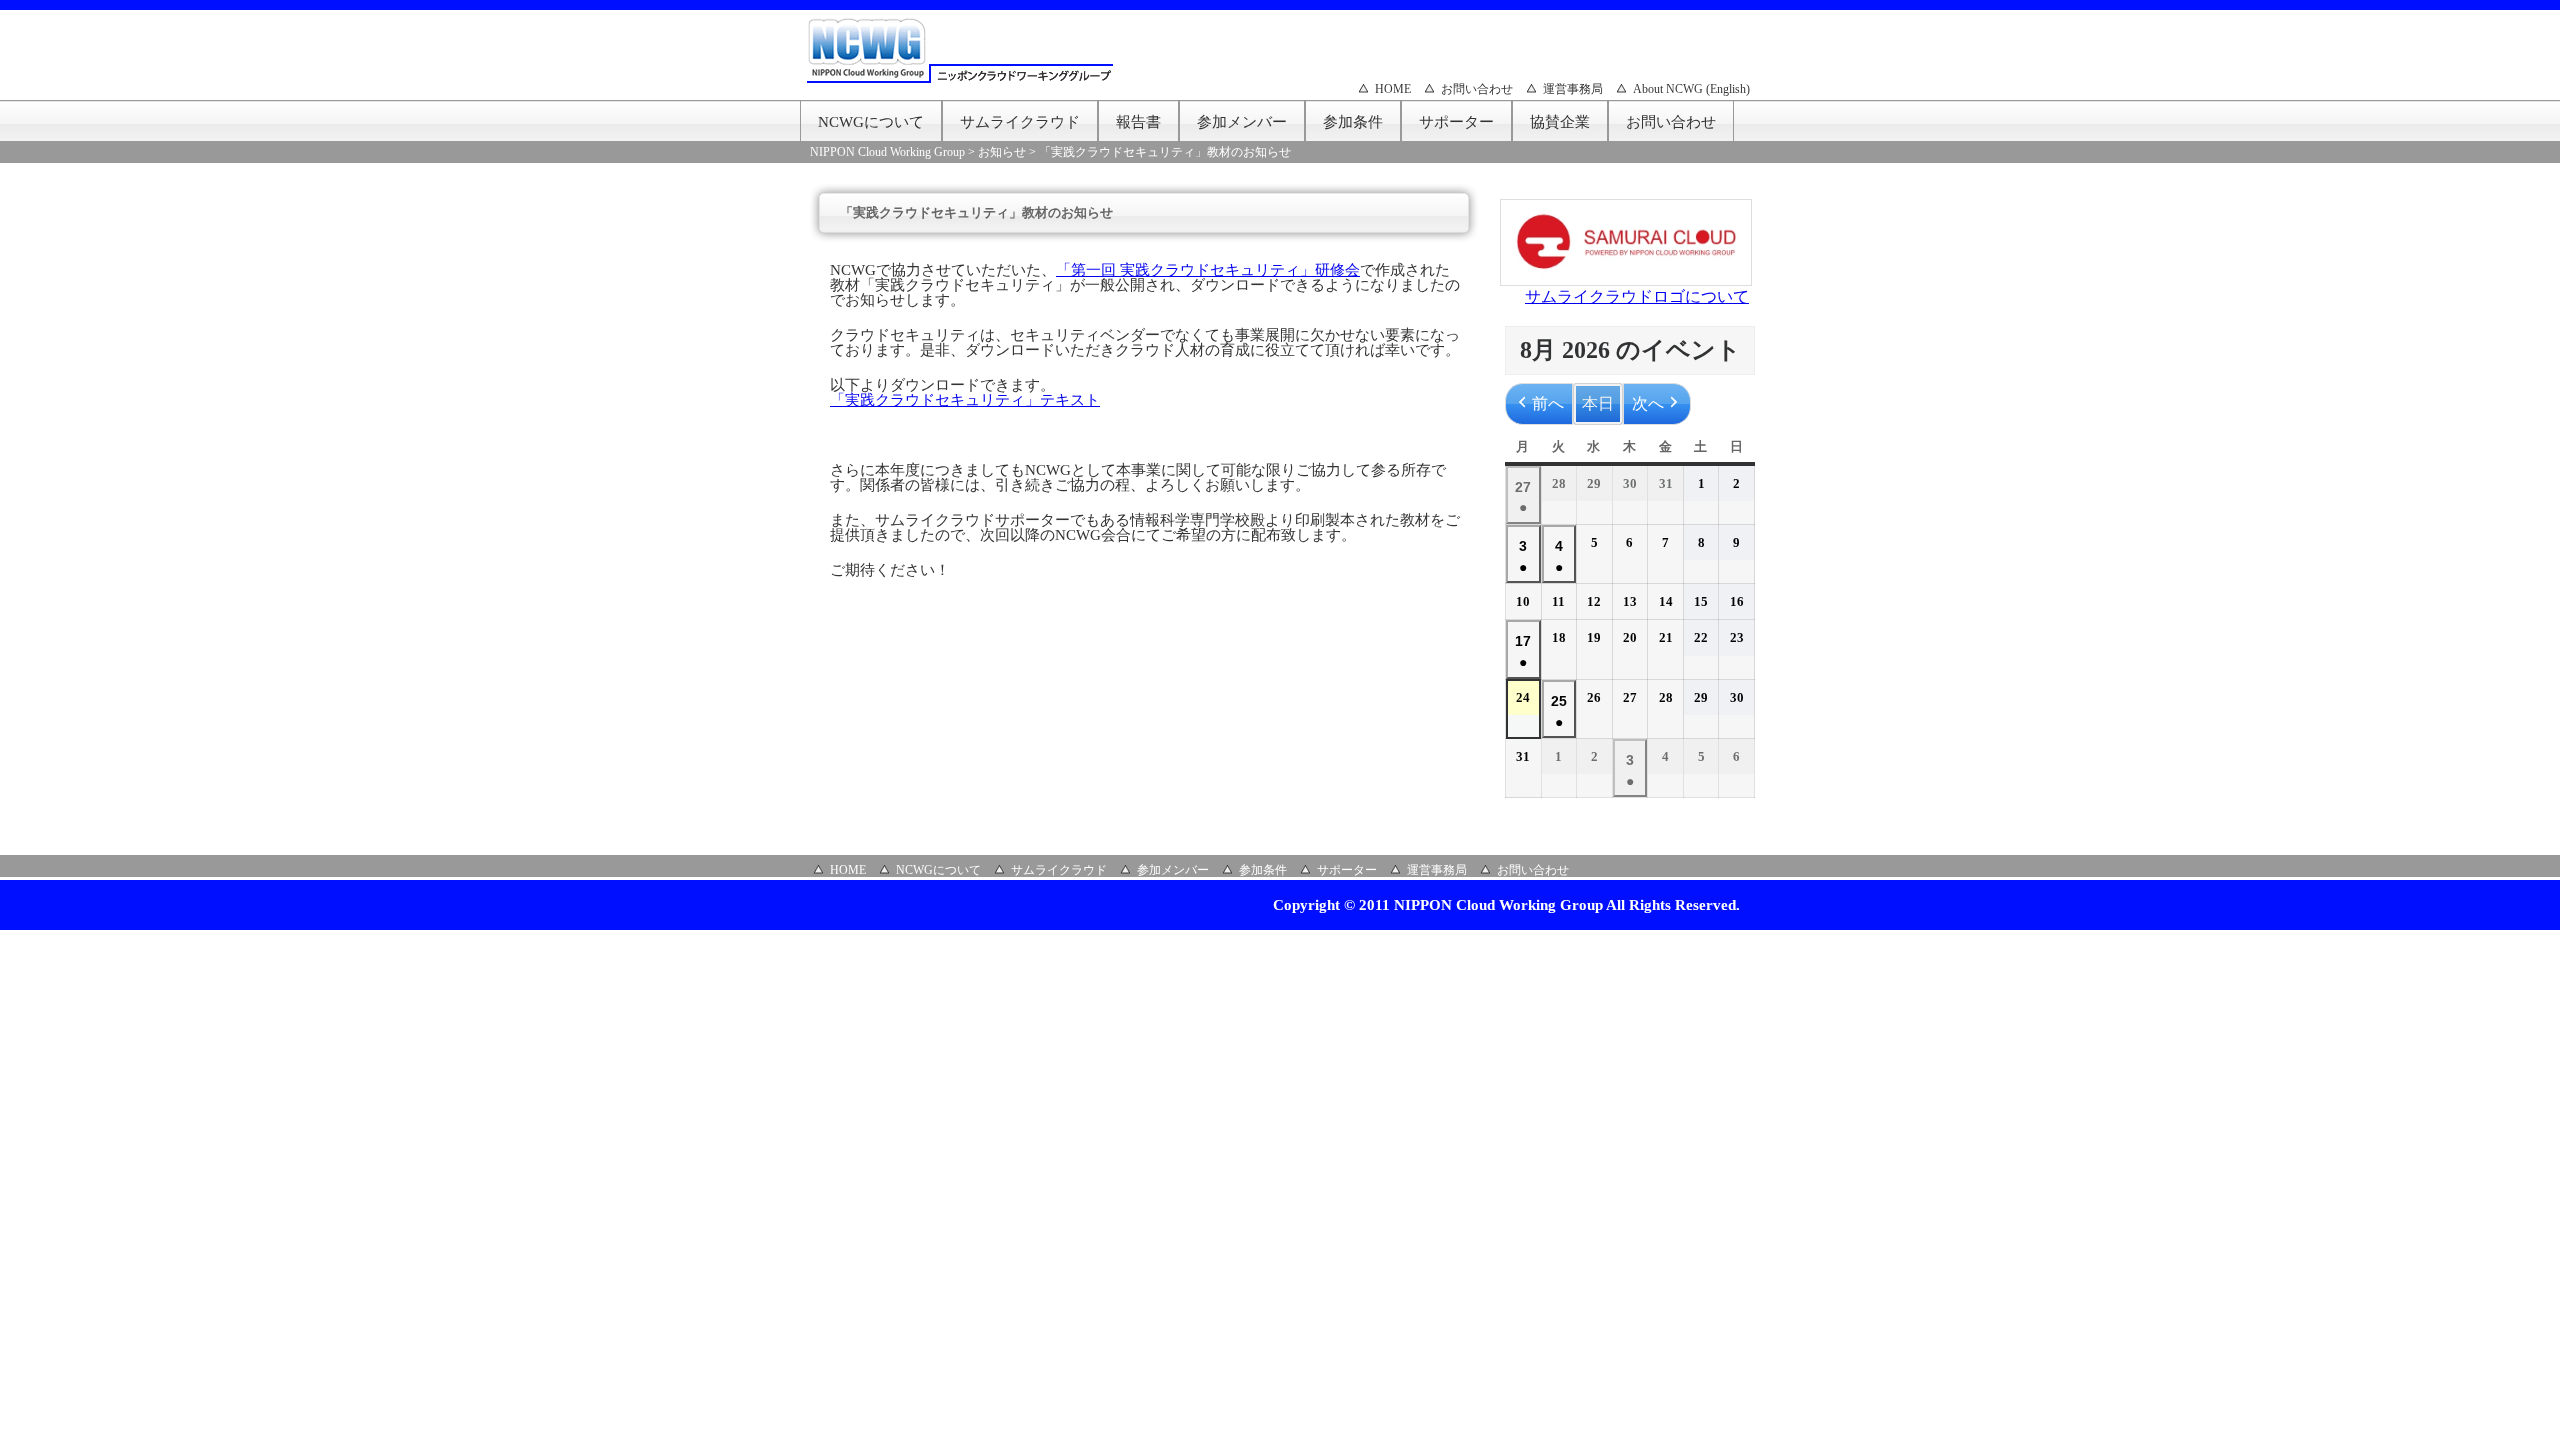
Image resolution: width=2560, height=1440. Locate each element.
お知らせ (1002, 152)
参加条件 (1353, 122)
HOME (1393, 89)
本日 (1598, 403)
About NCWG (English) (1691, 89)
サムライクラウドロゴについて (1637, 296)
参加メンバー (1242, 122)
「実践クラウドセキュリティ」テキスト (965, 400)
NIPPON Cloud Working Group (887, 152)
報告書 (1138, 122)
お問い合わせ (1477, 89)
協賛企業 (1560, 122)
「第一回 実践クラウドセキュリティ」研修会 (1208, 270)
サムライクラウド (1020, 122)
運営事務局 (1573, 89)
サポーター (1456, 122)
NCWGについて (871, 122)
